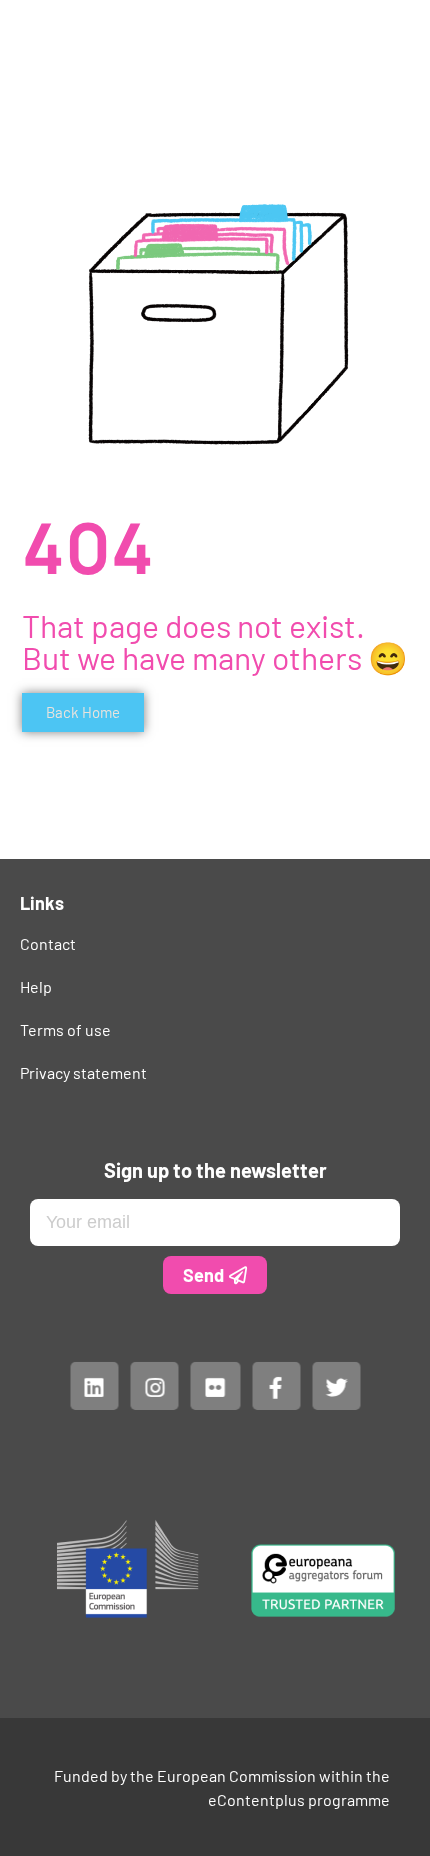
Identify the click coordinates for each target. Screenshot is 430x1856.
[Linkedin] (94, 1386)
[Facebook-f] (275, 1386)
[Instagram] (154, 1386)
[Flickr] (215, 1386)
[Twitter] (336, 1386)
